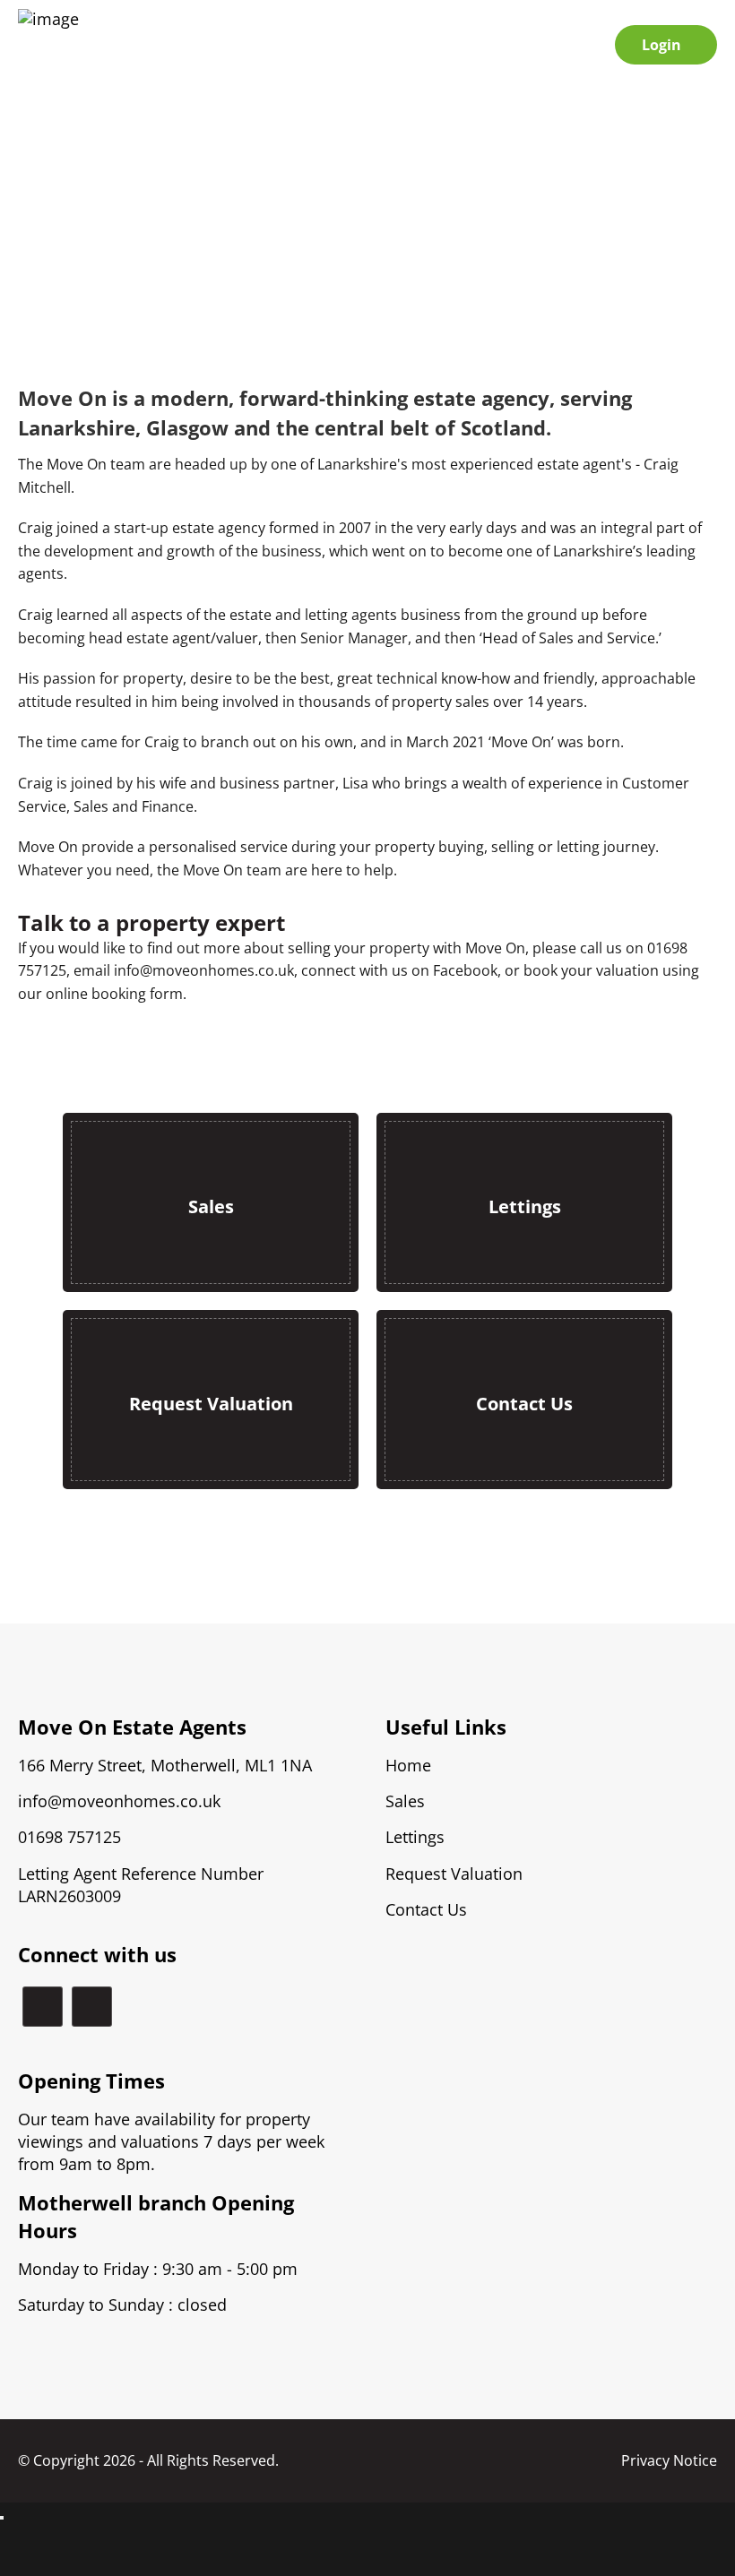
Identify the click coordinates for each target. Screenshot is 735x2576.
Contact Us (426, 1910)
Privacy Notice (669, 2461)
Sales (405, 1801)
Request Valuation (454, 1874)
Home (408, 1766)
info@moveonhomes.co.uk (119, 1801)
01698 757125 (69, 1837)
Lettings (415, 1837)
